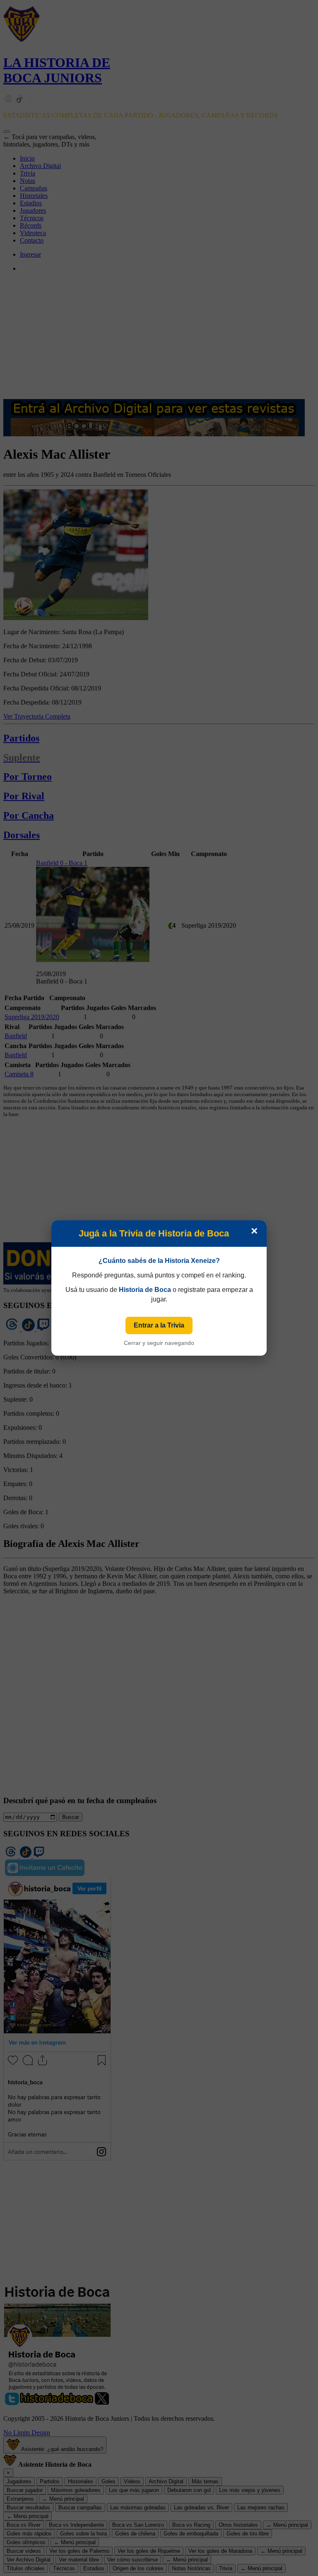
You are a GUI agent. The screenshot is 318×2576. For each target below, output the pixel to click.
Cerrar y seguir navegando (159, 1343)
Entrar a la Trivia (159, 1325)
